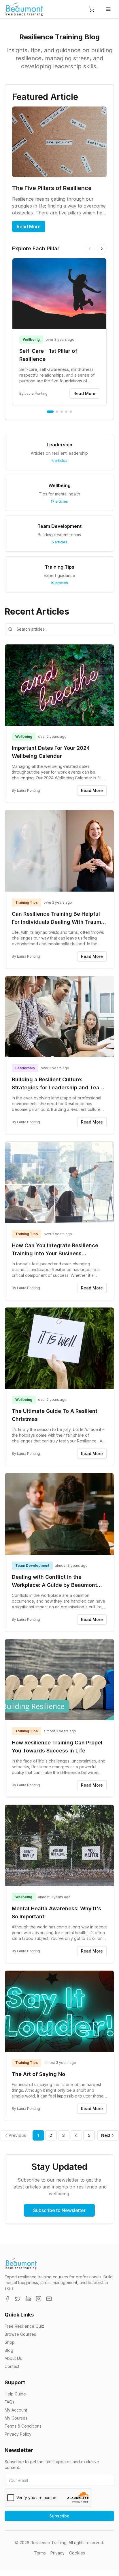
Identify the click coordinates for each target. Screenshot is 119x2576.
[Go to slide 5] (71, 412)
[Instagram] (39, 2299)
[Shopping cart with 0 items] (92, 9)
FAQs (10, 2402)
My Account (16, 2410)
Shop (10, 2342)
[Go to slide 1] (50, 412)
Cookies (77, 2553)
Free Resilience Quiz (24, 2326)
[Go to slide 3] (62, 412)
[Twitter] (18, 2299)
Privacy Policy (18, 2434)
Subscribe (59, 2516)
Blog (9, 2350)
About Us (13, 2358)
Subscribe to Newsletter (59, 2210)
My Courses (16, 2418)
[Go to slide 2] (57, 412)
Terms (40, 2553)
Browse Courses (20, 2334)
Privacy (57, 2553)
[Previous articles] (90, 249)
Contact (12, 2366)
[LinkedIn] (28, 2299)
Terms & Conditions (23, 2426)
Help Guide (15, 2394)
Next (106, 2135)
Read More (29, 226)
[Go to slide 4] (66, 412)
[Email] (49, 2299)
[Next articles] (102, 249)
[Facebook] (7, 2299)
